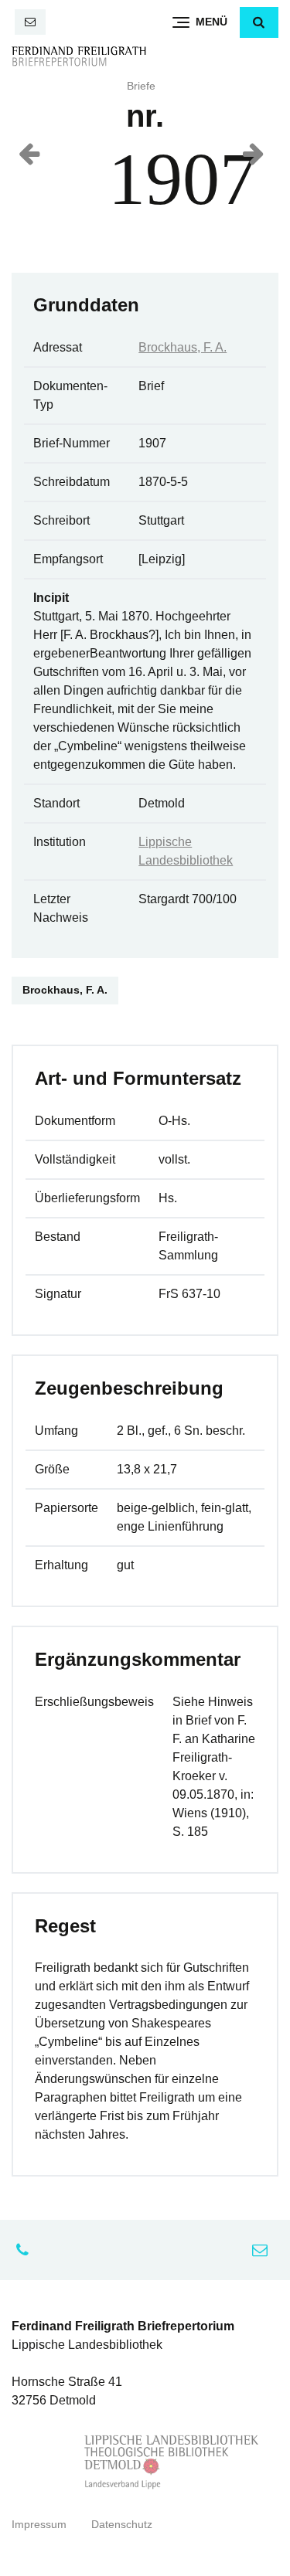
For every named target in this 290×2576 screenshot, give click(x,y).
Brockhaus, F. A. (183, 347)
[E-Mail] (30, 22)
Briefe (141, 86)
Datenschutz (122, 2525)
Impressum (39, 2525)
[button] (259, 22)
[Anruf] (26, 2250)
